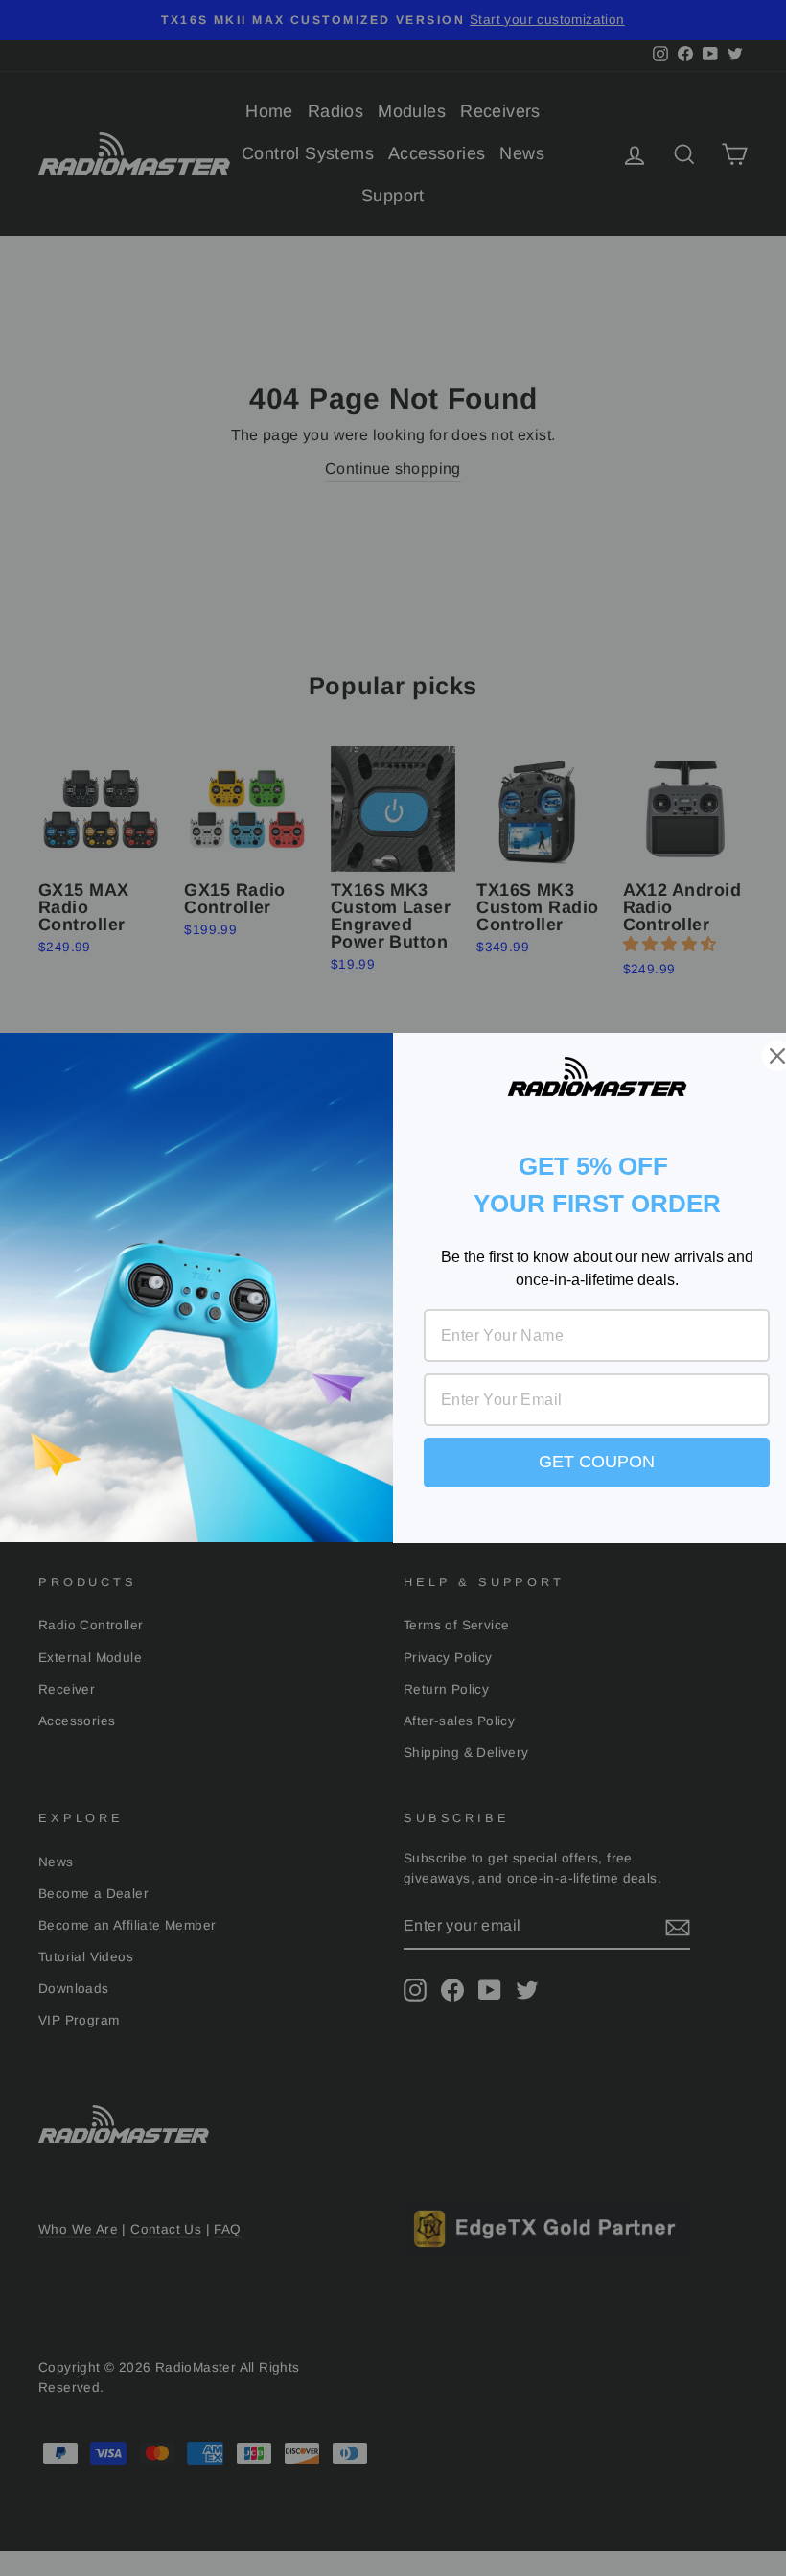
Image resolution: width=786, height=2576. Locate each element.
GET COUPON (597, 1462)
